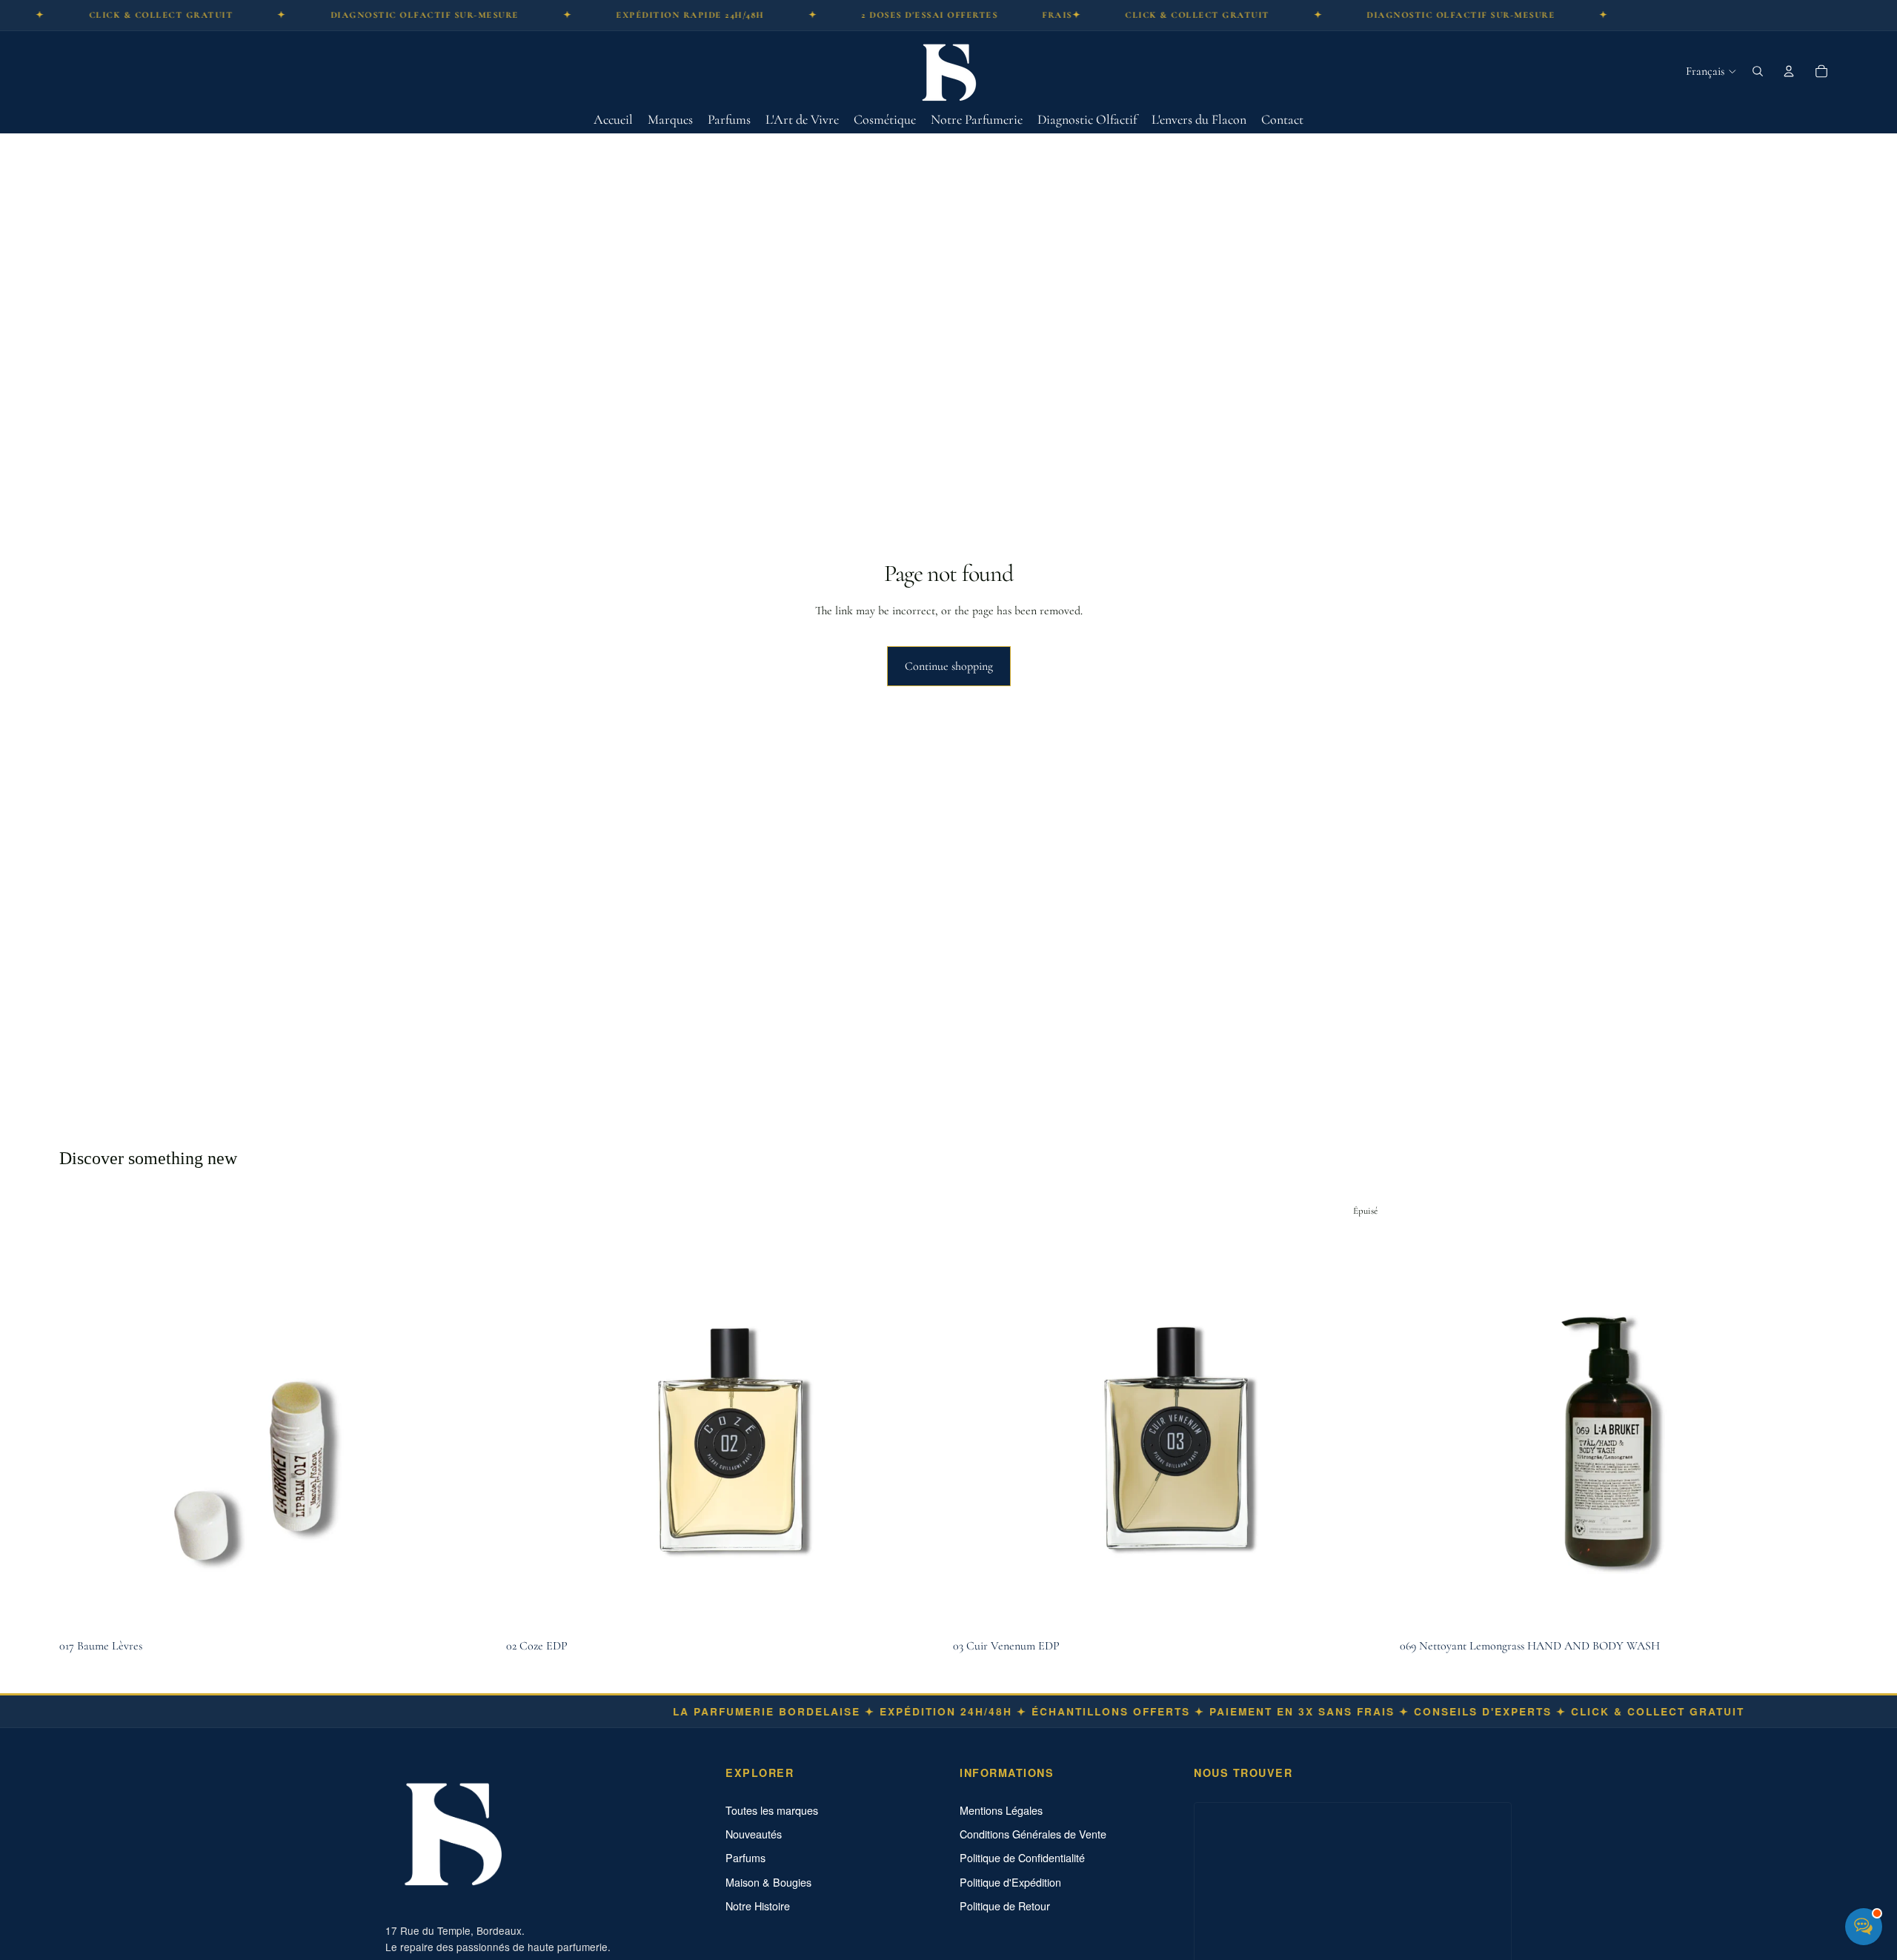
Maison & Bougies (768, 1882)
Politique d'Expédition (1010, 1882)
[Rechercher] (1758, 71)
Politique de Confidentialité (1022, 1858)
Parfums (745, 1858)
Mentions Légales (1001, 1810)
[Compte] (1789, 71)
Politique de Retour (1005, 1906)
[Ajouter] (474, 1609)
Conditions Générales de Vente (1033, 1834)
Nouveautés (754, 1834)
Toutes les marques (772, 1810)
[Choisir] (921, 1609)
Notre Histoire (758, 1906)
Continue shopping (949, 666)
